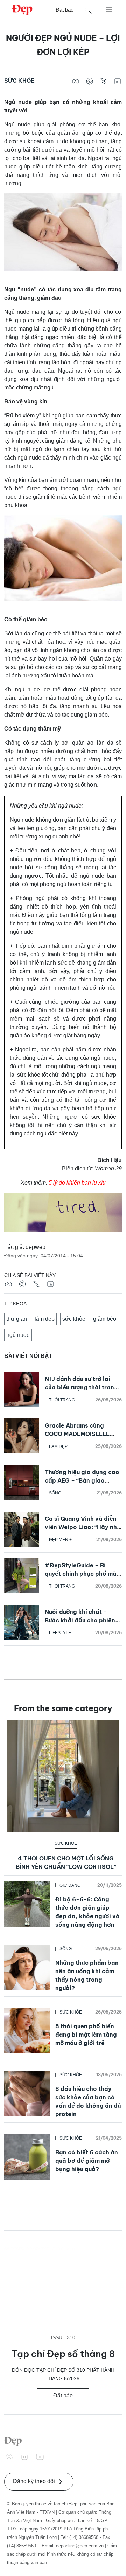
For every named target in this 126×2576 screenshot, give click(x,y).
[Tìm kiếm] (88, 10)
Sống (55, 1493)
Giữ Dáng (70, 1885)
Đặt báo (65, 10)
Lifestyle (60, 1633)
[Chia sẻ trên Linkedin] (118, 81)
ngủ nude (18, 1335)
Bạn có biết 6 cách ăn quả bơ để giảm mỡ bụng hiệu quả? (87, 2161)
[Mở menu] (109, 9)
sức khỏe (74, 1319)
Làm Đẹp (58, 1446)
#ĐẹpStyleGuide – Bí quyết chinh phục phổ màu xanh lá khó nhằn (82, 1574)
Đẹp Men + (60, 1540)
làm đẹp (45, 1319)
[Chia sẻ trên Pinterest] (90, 81)
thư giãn (17, 1319)
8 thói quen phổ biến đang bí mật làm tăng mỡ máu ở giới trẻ (86, 2035)
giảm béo (105, 1319)
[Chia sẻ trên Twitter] (104, 81)
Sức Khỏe (19, 81)
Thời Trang (62, 1400)
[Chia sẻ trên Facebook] (76, 81)
